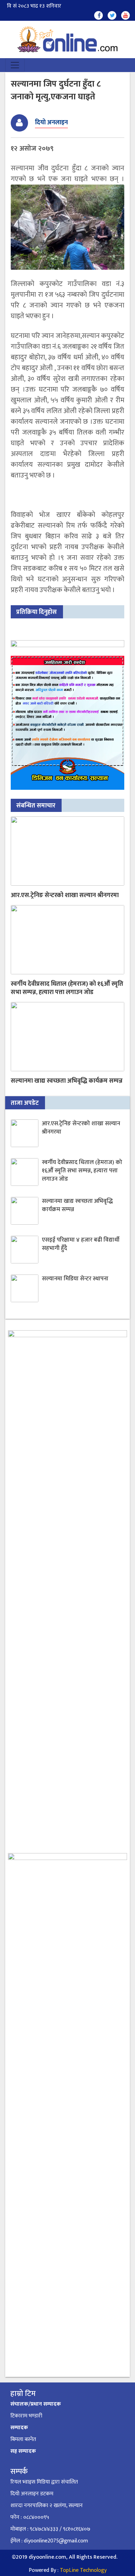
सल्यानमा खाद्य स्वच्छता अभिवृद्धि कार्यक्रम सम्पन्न (67, 1081)
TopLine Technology (83, 2570)
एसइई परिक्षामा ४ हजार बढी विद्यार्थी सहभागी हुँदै (81, 1244)
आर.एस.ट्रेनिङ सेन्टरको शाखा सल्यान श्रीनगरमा (65, 895)
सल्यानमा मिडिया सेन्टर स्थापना (75, 1279)
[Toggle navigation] (15, 65)
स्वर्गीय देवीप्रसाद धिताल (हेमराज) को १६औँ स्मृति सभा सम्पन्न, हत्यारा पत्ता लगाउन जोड (67, 988)
